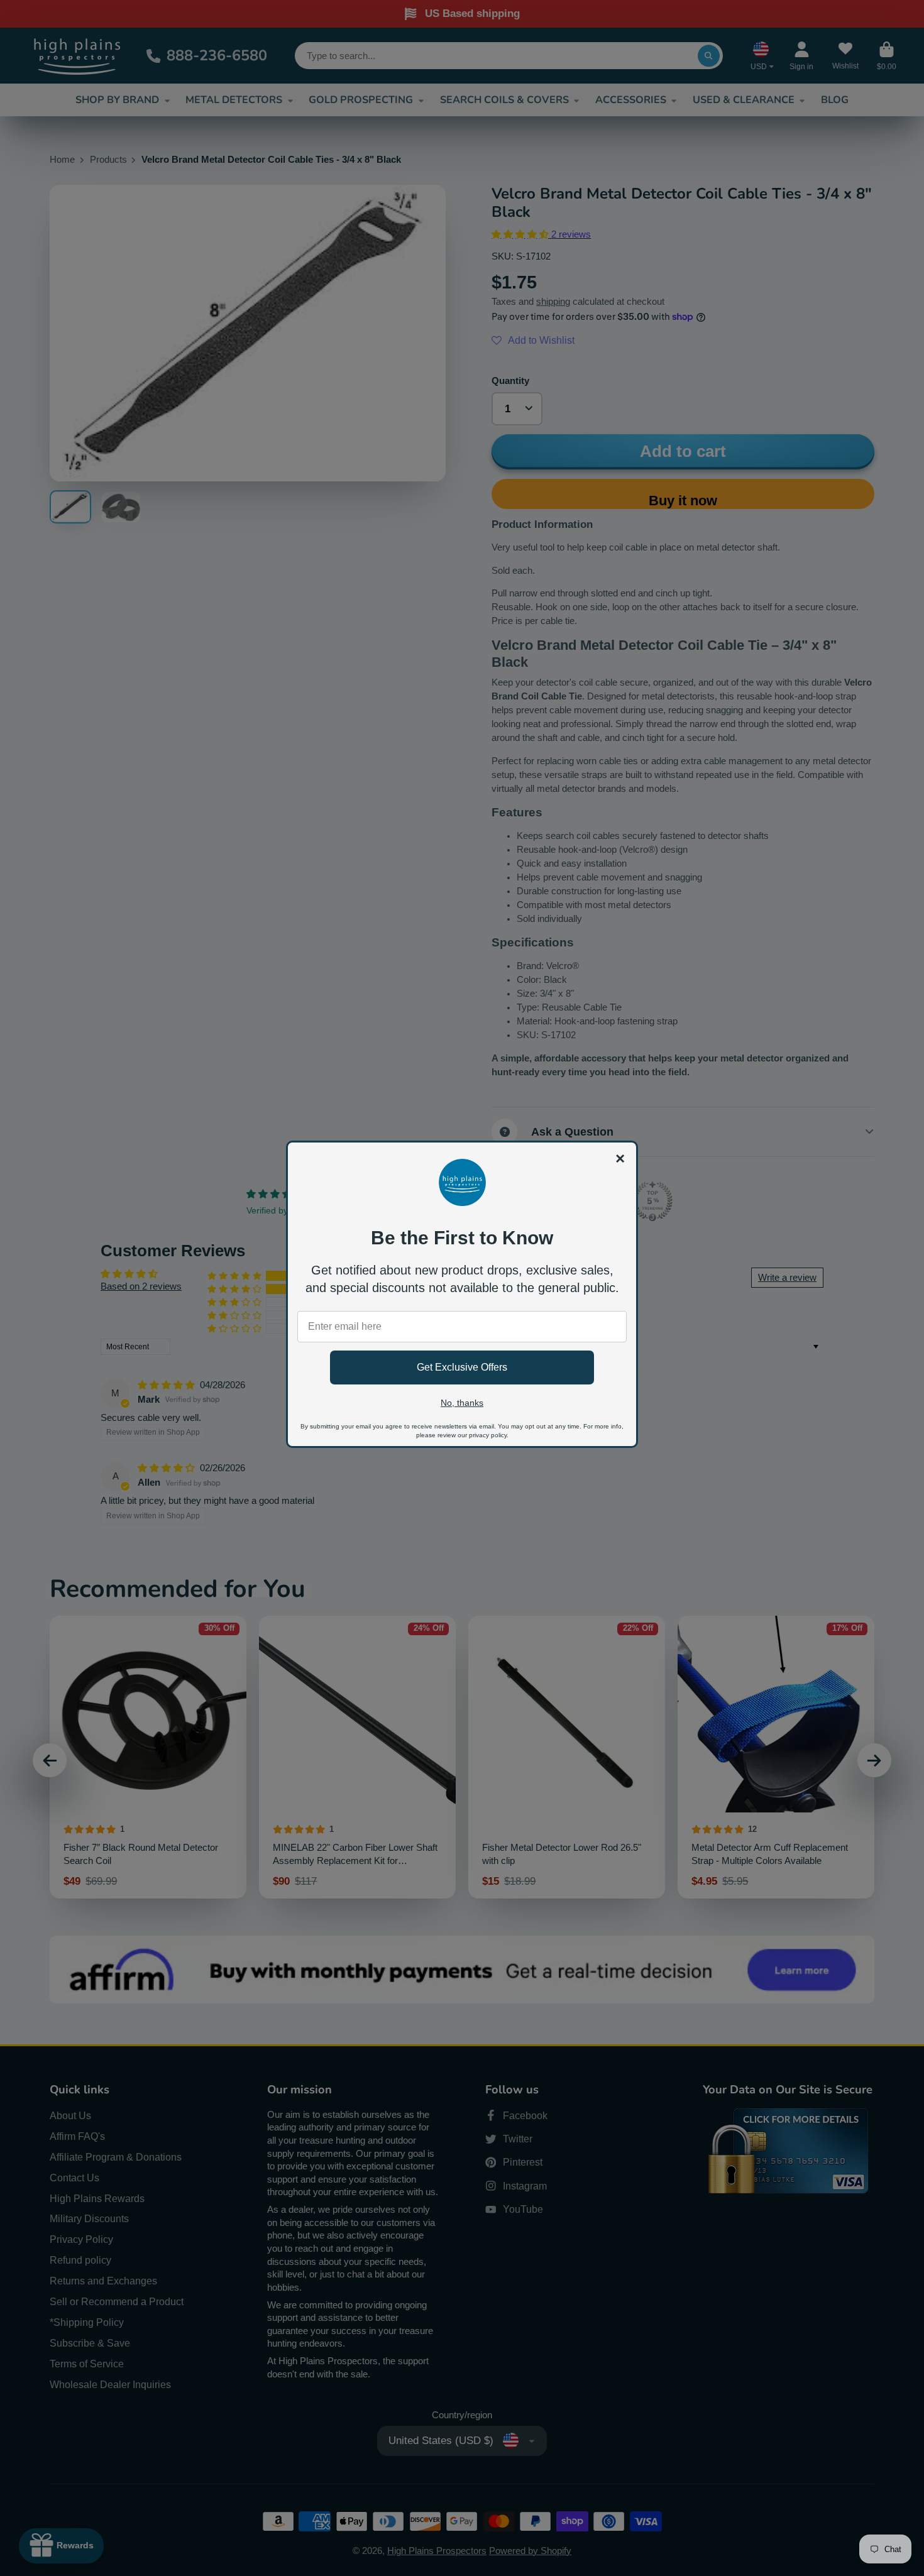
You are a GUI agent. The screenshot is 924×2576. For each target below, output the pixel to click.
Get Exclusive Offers (462, 1367)
